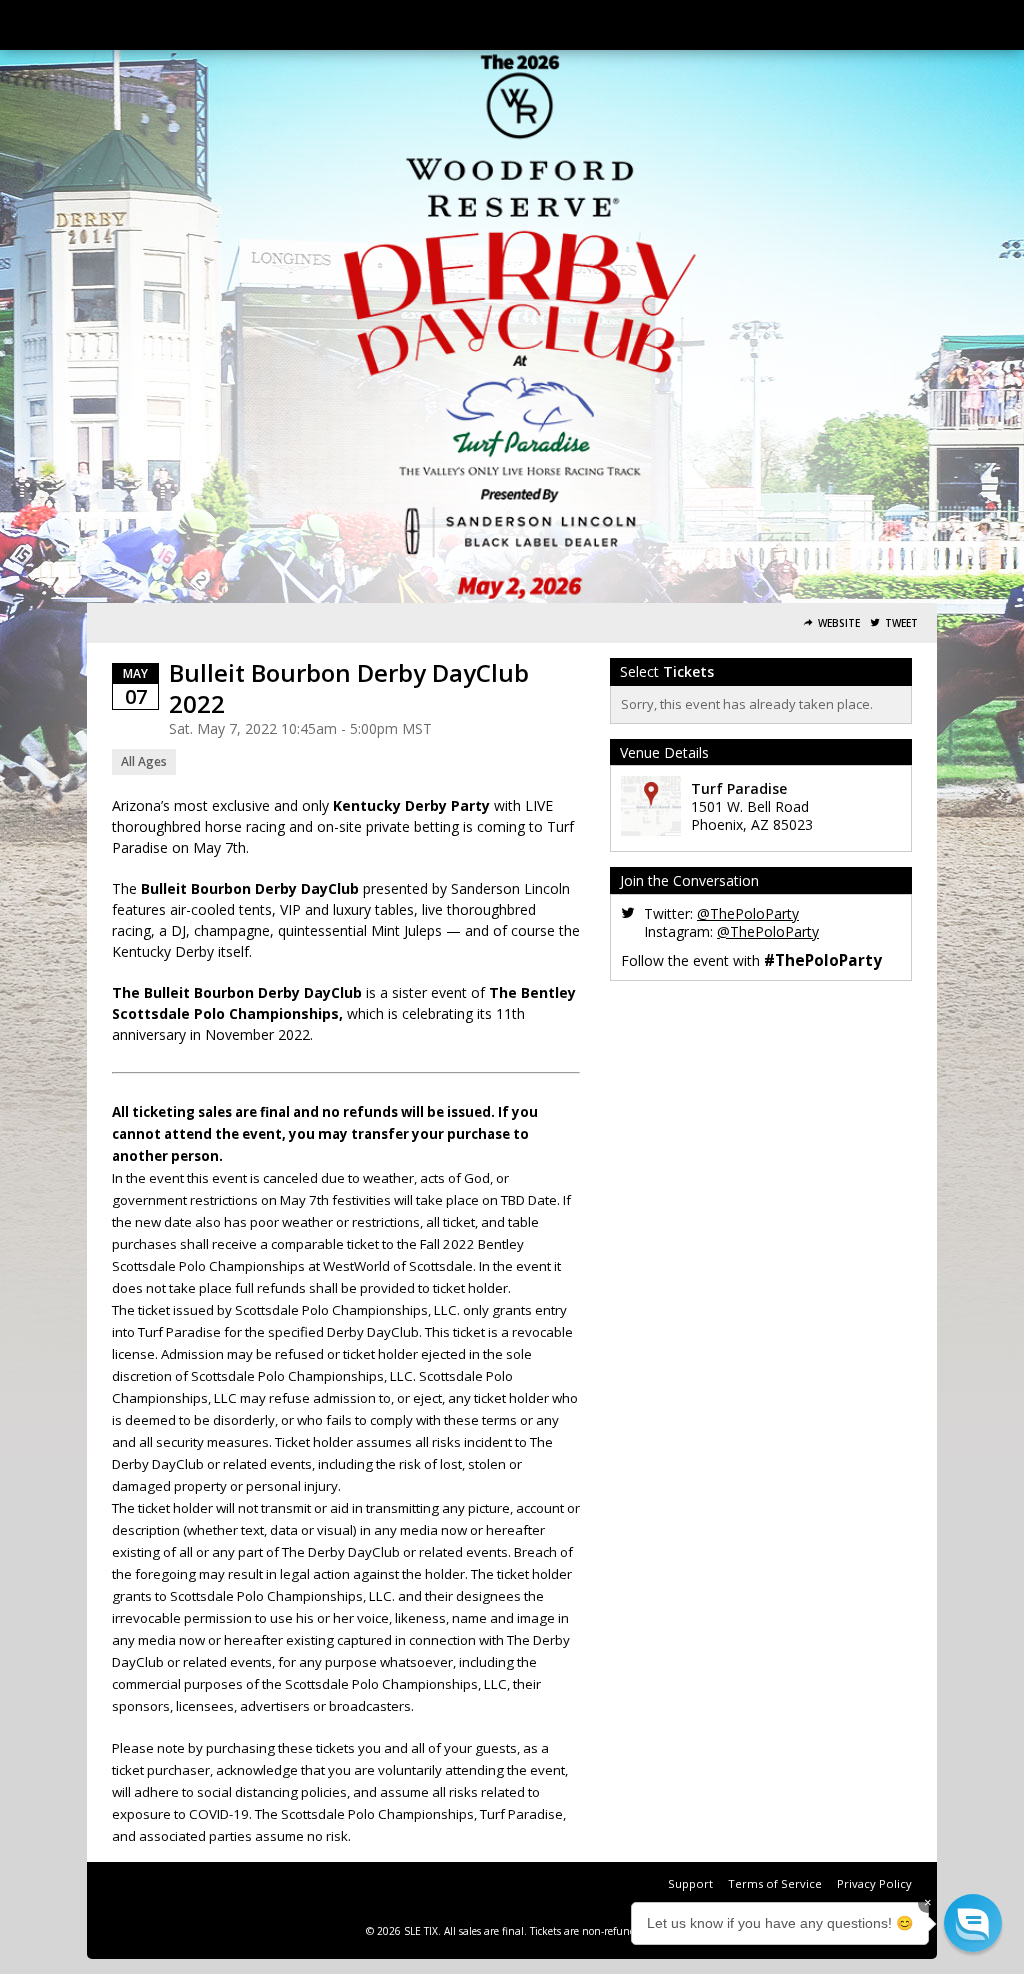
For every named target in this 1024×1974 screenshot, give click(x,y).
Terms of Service (775, 1883)
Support (690, 1883)
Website (839, 623)
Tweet (901, 623)
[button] (973, 1923)
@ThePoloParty (748, 913)
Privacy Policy (874, 1883)
